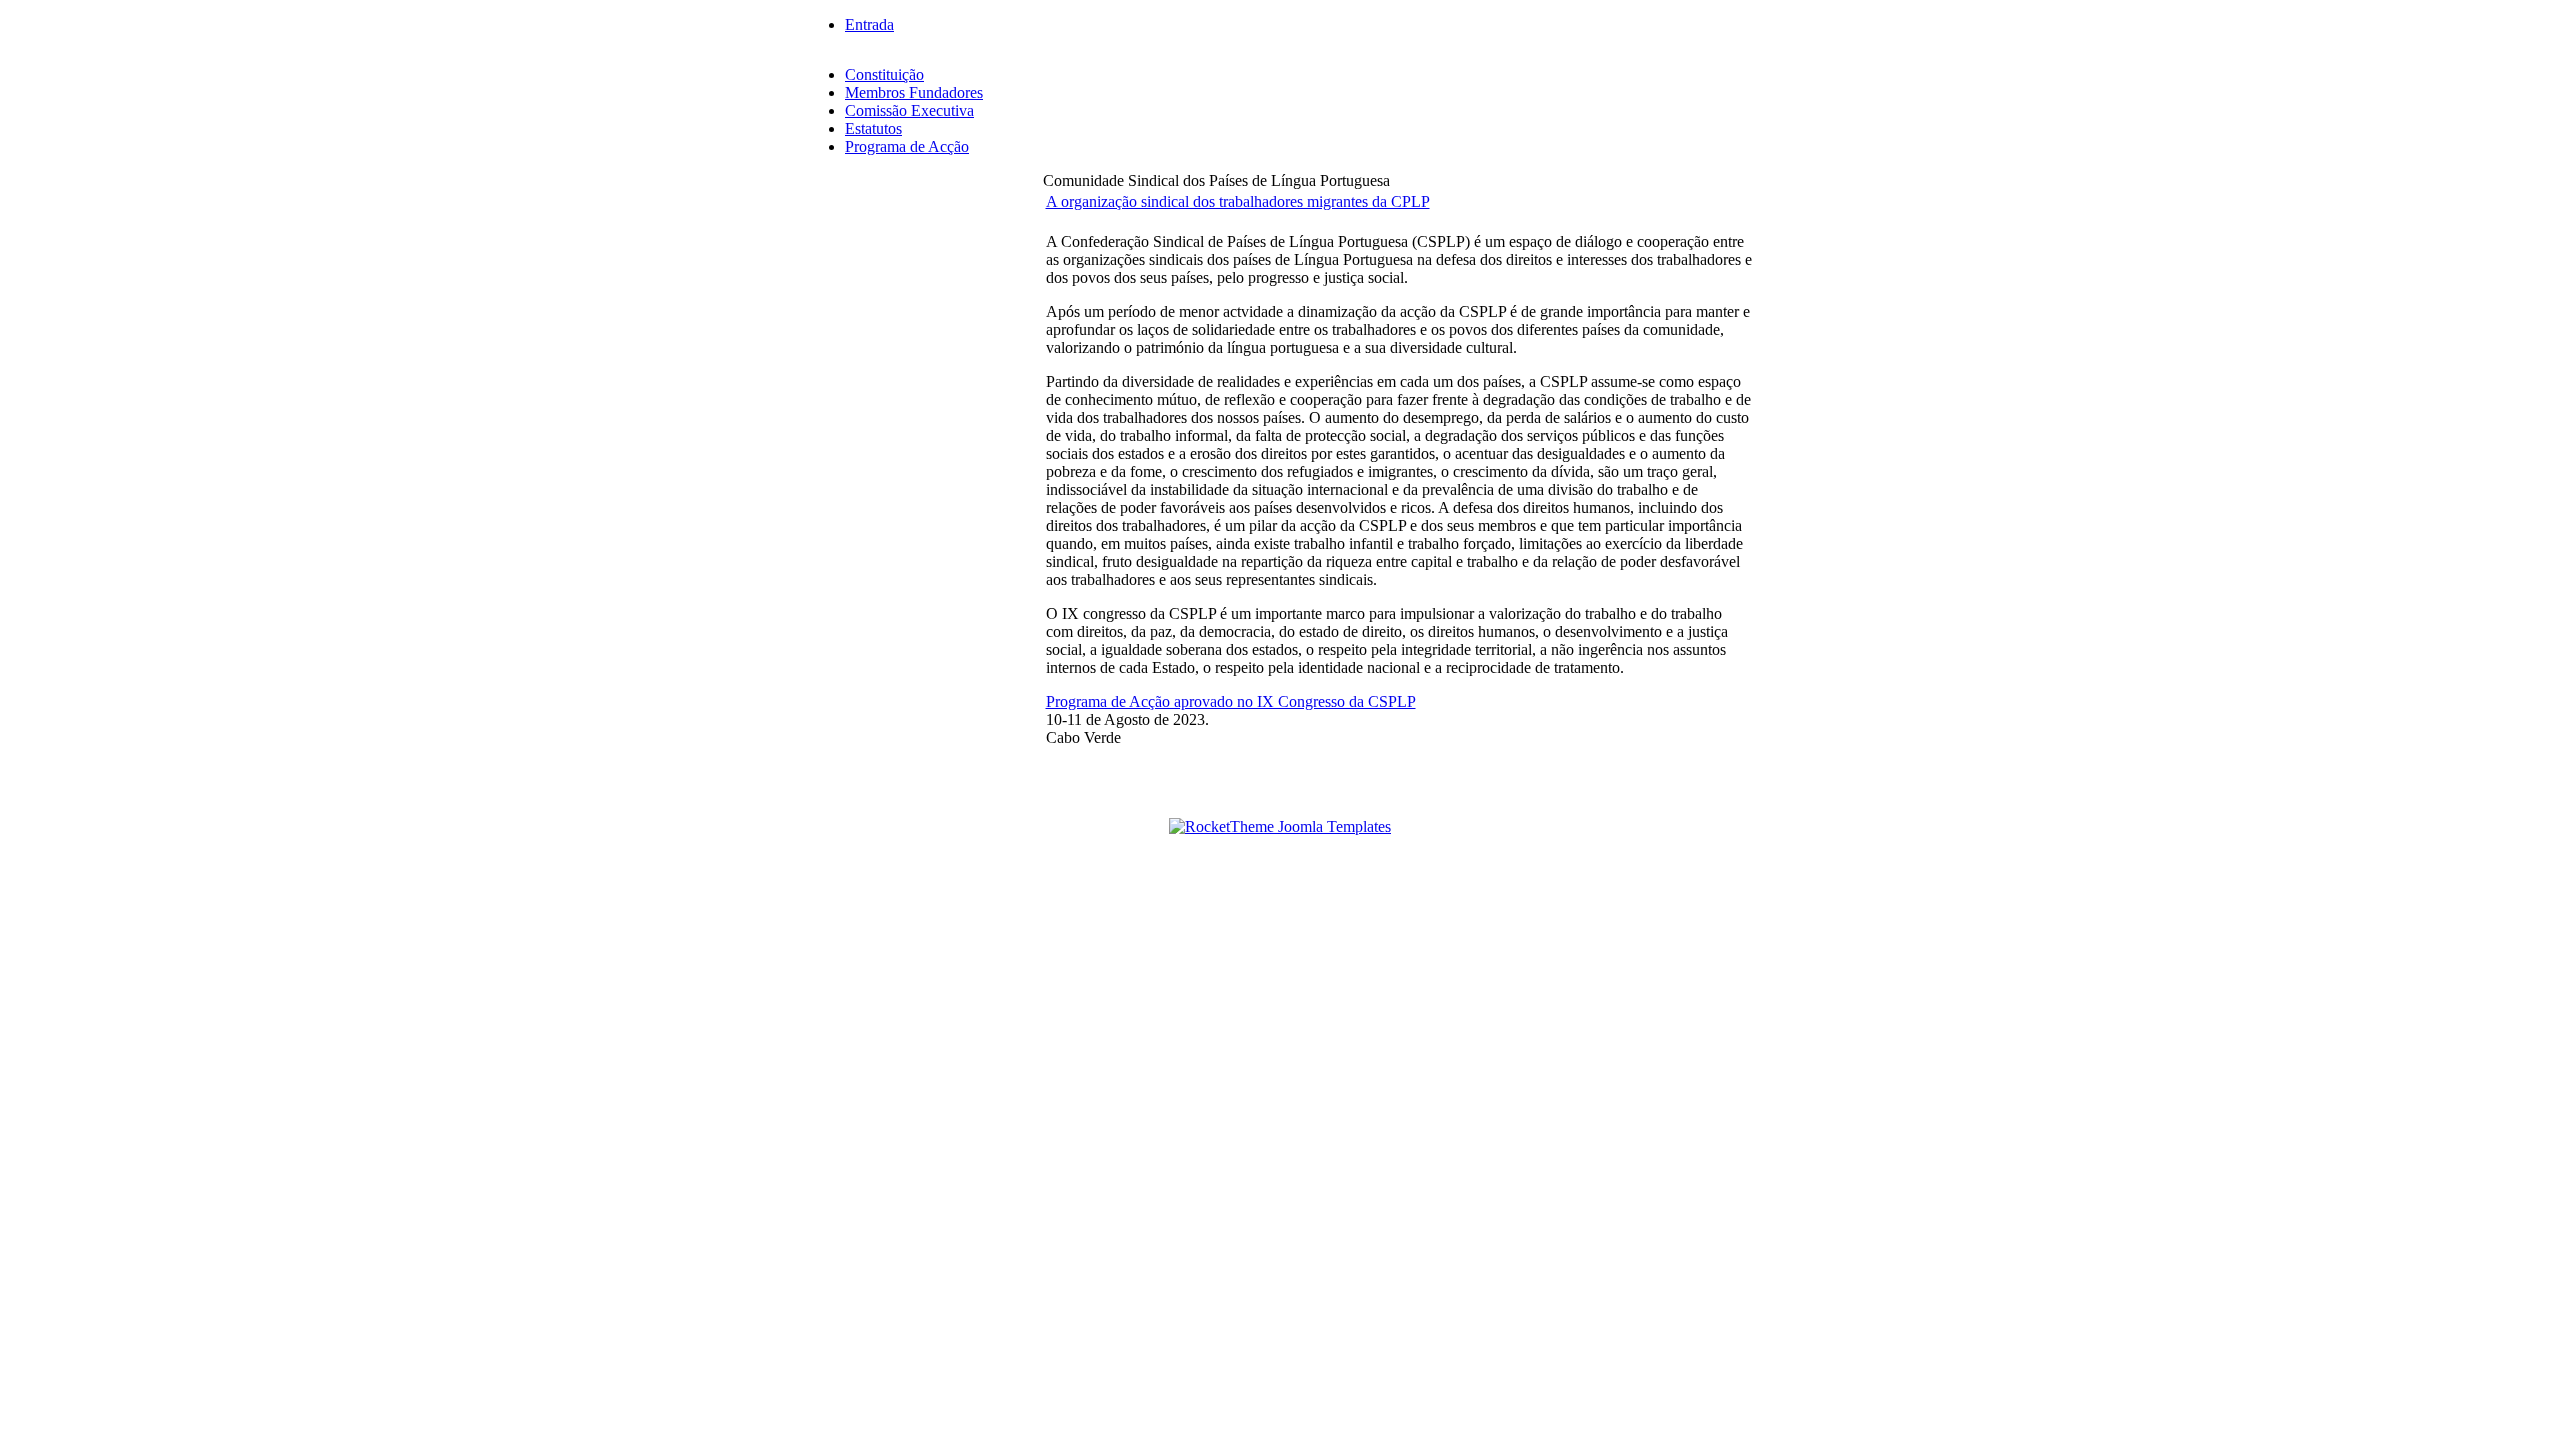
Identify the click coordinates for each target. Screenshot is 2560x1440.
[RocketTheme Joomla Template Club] (1280, 826)
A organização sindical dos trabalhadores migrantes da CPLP (1238, 201)
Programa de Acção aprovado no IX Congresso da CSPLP (1231, 701)
